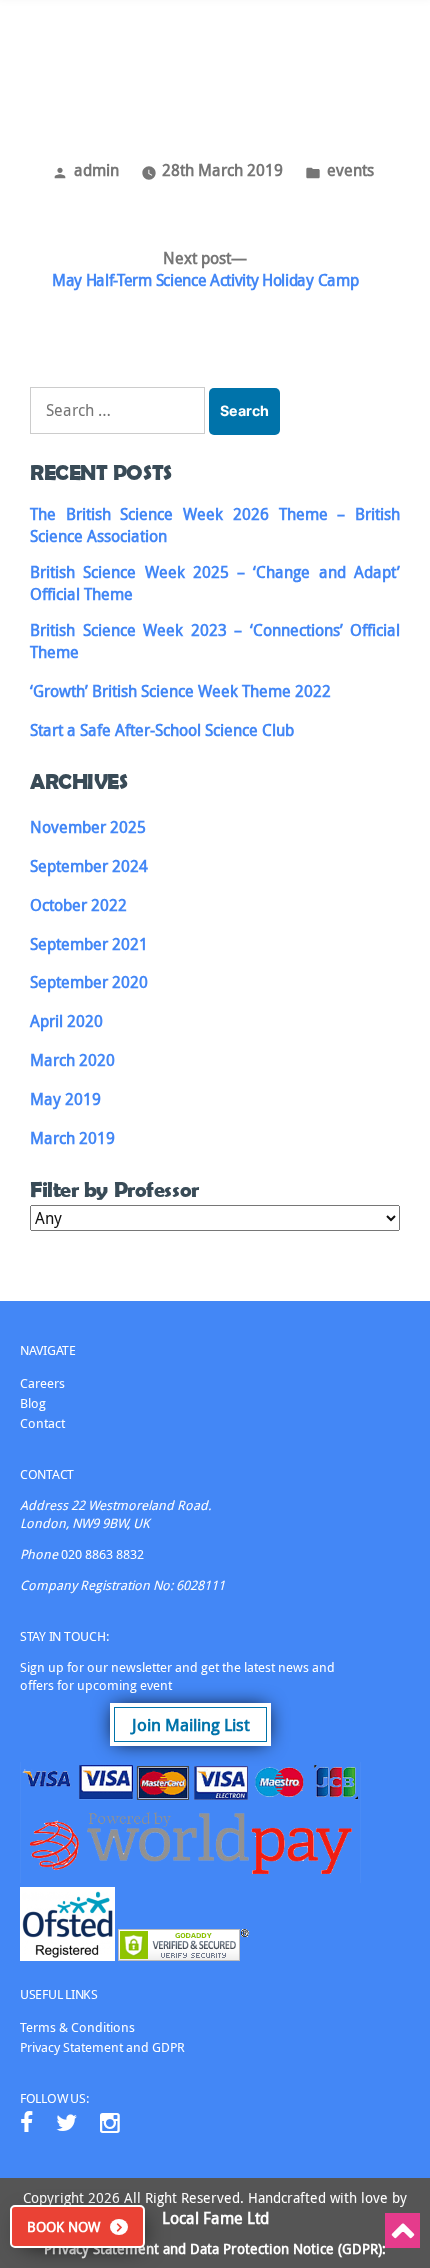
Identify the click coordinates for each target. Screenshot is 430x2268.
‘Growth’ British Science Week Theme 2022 (180, 691)
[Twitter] (66, 2122)
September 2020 (89, 982)
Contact (42, 1423)
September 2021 (89, 944)
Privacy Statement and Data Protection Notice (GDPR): (215, 2248)
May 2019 (65, 1099)
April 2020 (66, 1021)
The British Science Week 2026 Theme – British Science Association (215, 525)
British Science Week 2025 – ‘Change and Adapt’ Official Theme (215, 583)
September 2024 (89, 866)
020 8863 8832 (102, 1554)
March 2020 (72, 1060)
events (350, 170)
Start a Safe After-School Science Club (162, 730)
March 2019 (72, 1138)
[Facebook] (26, 2122)
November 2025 (88, 827)
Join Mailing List (191, 1724)
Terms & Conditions (77, 2027)
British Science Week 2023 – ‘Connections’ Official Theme (215, 641)
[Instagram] (110, 2122)
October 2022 (78, 905)
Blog (33, 1403)
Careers (42, 1383)
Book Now (63, 2226)
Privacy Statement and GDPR (102, 2047)
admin (96, 170)
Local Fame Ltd (215, 2218)
